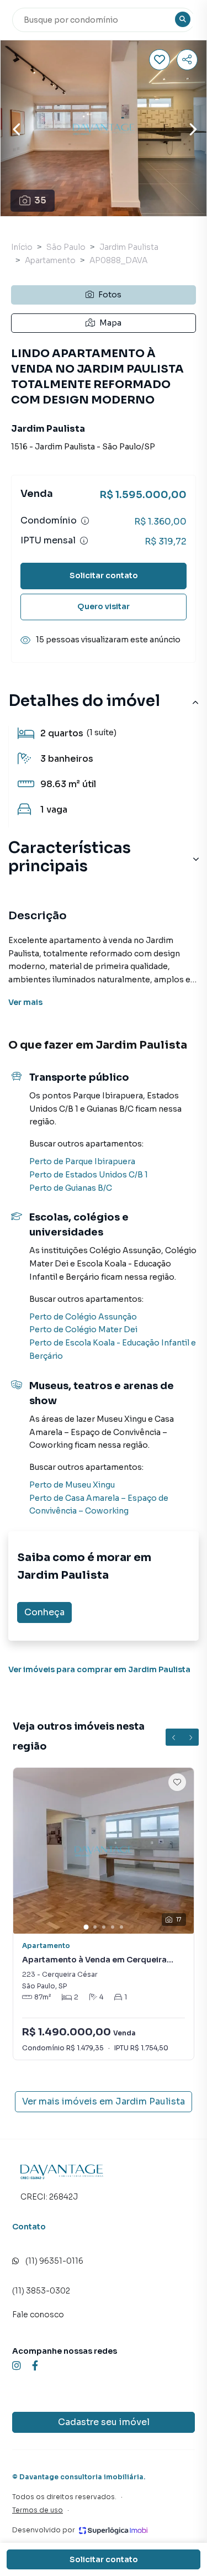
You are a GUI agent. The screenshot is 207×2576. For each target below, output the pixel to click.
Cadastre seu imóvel (104, 2422)
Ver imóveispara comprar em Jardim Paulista (99, 1669)
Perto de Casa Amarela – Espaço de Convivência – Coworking (99, 1505)
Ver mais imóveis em (104, 2101)
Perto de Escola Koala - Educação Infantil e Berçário (113, 1349)
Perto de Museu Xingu (72, 1485)
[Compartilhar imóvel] (187, 60)
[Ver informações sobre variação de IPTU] (84, 541)
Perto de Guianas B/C (71, 1188)
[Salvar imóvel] (160, 60)
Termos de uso (38, 2510)
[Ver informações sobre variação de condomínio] (85, 521)
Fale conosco (38, 2315)
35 (40, 200)
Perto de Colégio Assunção (83, 1317)
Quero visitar (104, 606)
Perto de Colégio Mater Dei (83, 1329)
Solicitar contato (104, 575)
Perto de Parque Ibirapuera (82, 1161)
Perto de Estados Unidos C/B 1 (89, 1175)
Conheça (44, 1612)
